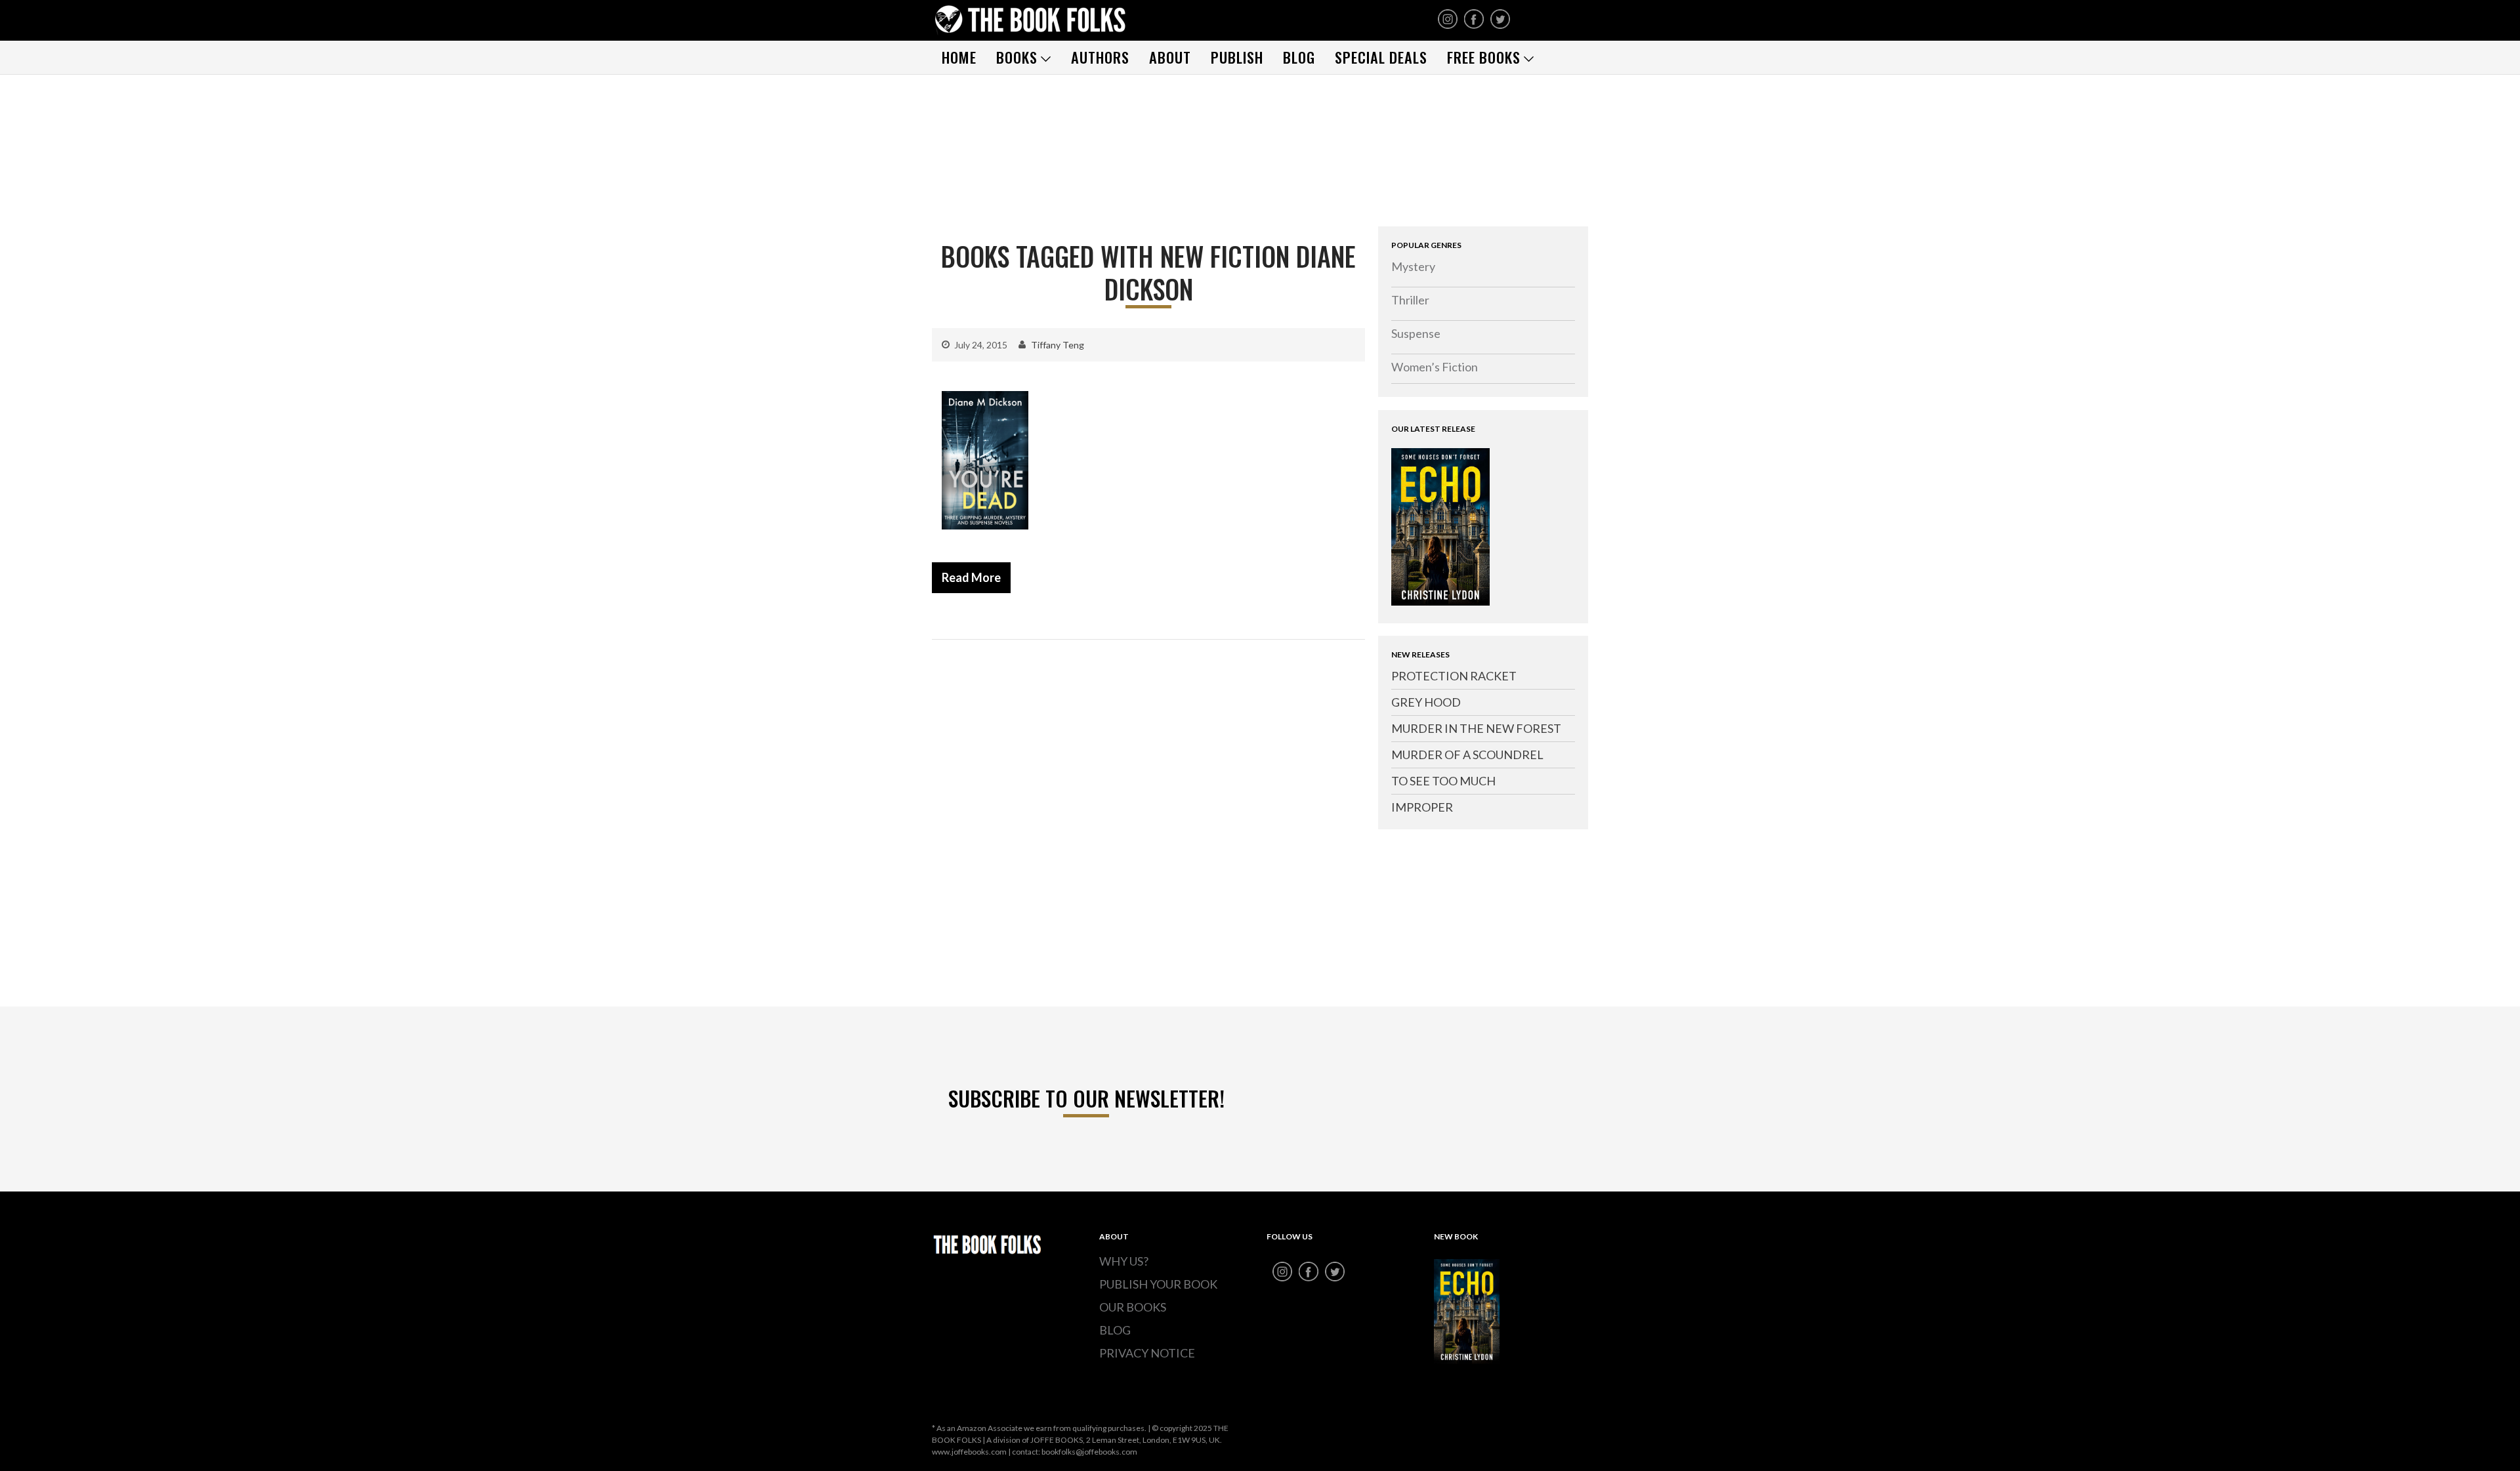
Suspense (1416, 333)
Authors (1100, 57)
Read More (971, 577)
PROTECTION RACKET (1454, 676)
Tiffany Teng (1058, 345)
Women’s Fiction (1435, 367)
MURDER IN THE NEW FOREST (1476, 728)
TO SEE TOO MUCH (1443, 781)
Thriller (1410, 300)
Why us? (1124, 1261)
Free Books (1484, 57)
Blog (1299, 57)
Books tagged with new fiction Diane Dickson (1148, 272)
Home (959, 57)
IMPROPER (1422, 807)
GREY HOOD (1426, 702)
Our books (1133, 1307)
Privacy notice (1147, 1353)
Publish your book (1158, 1284)
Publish (1237, 57)
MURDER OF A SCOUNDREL (1467, 755)
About (1170, 57)
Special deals (1381, 57)
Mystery (1413, 266)
